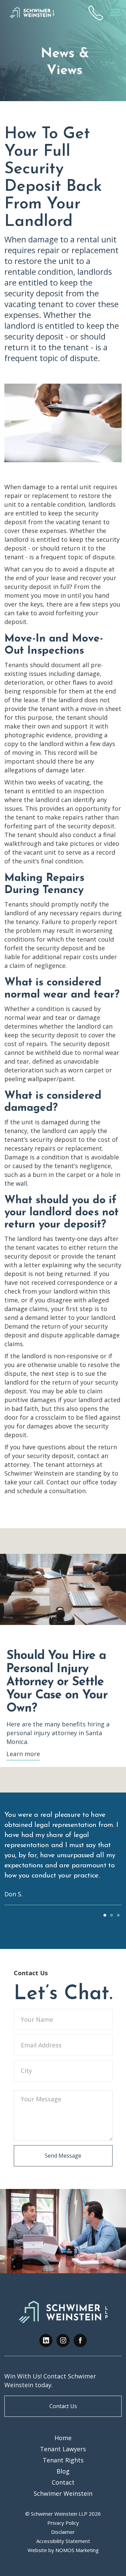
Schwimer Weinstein (63, 2493)
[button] (115, 13)
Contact (63, 2482)
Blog (63, 2471)
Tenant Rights (63, 2460)
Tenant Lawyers (63, 2449)
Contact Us (63, 2406)
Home (63, 2438)
